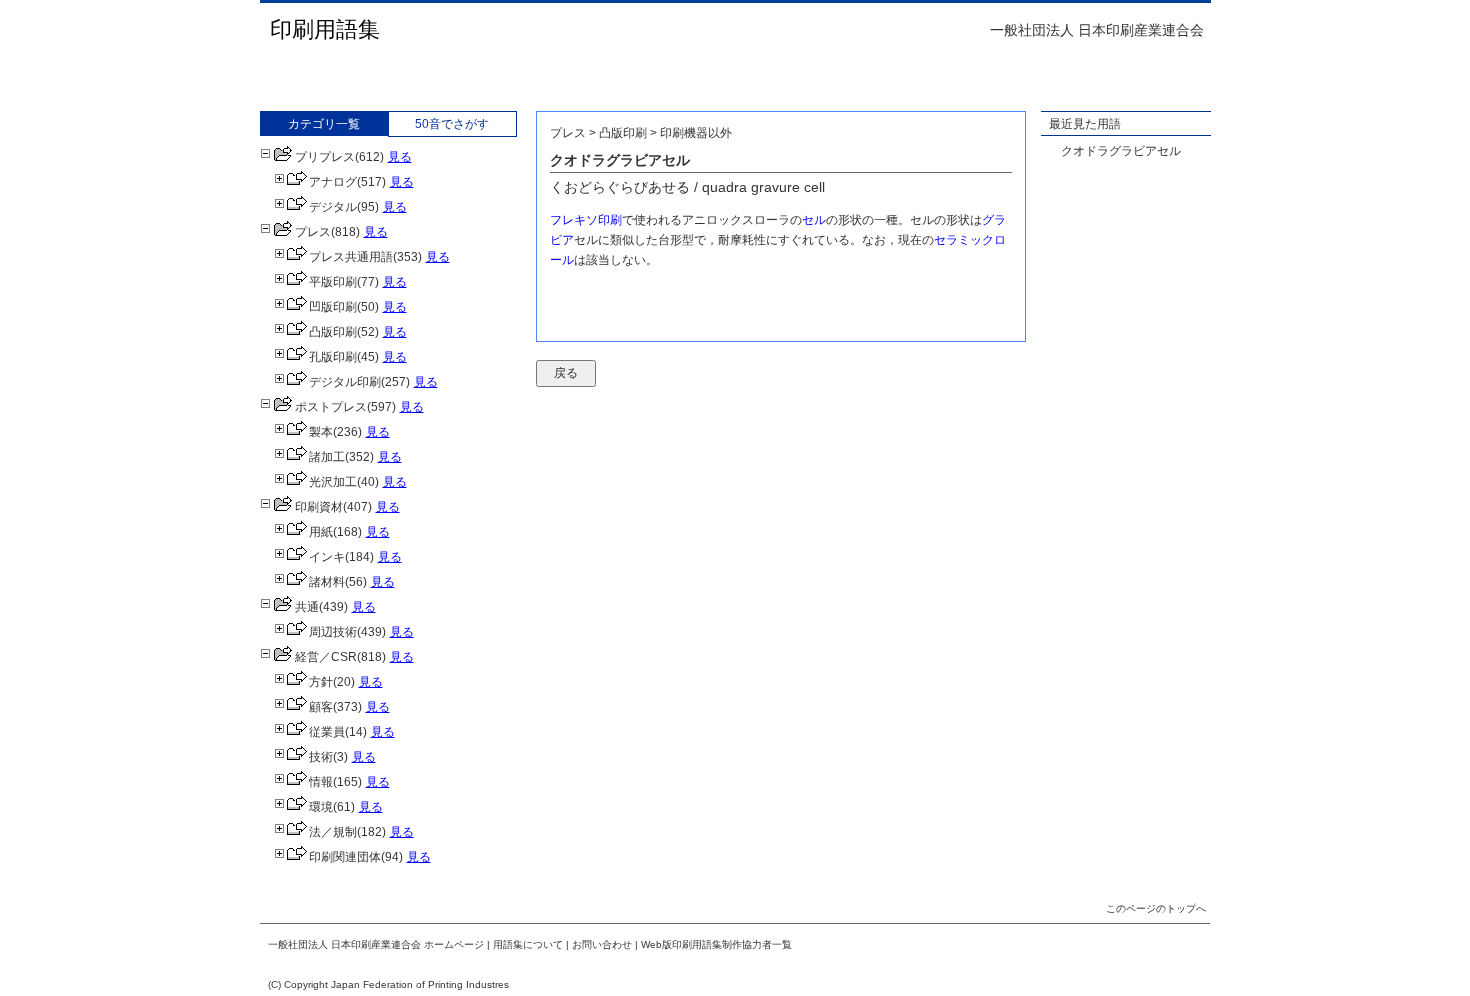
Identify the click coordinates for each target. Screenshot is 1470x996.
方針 (321, 682)
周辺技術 (333, 632)
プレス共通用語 (351, 257)
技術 (321, 757)
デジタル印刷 (345, 382)
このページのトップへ (1156, 908)
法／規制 (333, 832)
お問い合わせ (602, 944)
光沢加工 (333, 482)
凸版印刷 (333, 332)
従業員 (327, 732)
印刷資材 (319, 507)
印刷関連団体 (345, 857)
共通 (307, 607)
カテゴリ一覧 (324, 124)
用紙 (321, 532)
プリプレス (325, 157)
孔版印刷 (333, 357)
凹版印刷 (333, 307)
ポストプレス (331, 407)
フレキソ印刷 (586, 220)
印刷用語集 (325, 29)
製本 (321, 432)
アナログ (333, 182)
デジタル (333, 207)
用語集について (528, 944)
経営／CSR (326, 657)
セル (814, 220)
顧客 (321, 707)
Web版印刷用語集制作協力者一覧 (716, 944)
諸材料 (327, 582)
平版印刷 (333, 282)
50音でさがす (452, 124)
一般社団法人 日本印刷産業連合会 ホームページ (376, 944)
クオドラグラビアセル (1121, 151)
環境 (321, 807)
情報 (321, 782)
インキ (327, 557)
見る (400, 157)
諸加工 (327, 457)
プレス (313, 232)
